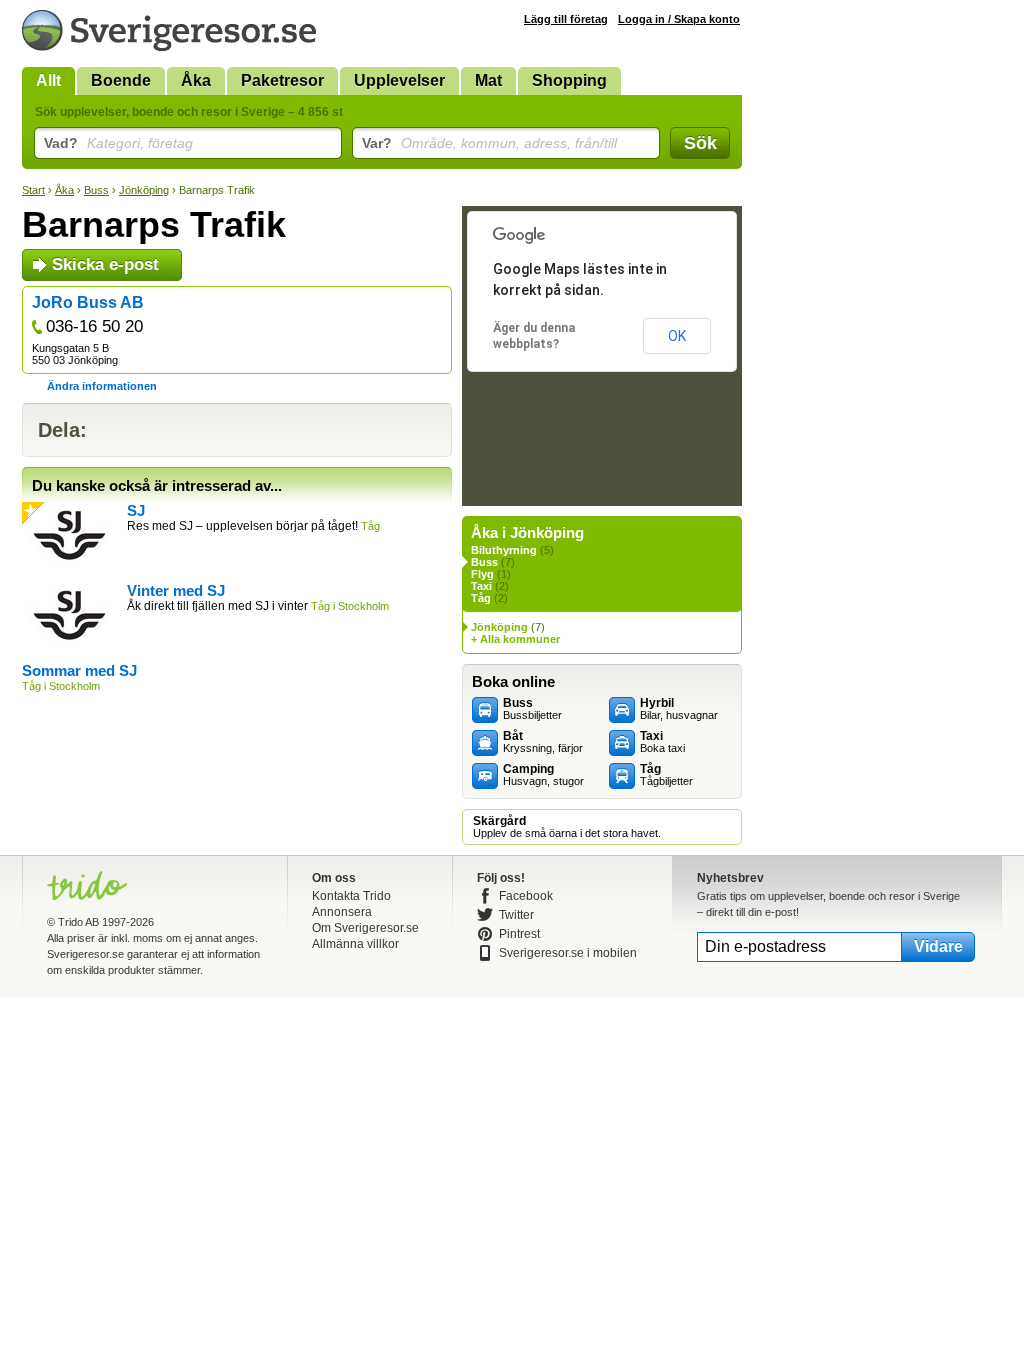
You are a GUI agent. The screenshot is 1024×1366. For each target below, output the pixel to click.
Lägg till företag (566, 19)
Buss (96, 190)
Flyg (482, 574)
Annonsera (342, 912)
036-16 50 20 (94, 326)
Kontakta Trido (351, 896)
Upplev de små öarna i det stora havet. (567, 827)
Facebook (526, 896)
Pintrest (519, 934)
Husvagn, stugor (543, 775)
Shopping (569, 80)
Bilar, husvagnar (679, 709)
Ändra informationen (102, 386)
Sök (700, 143)
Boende (121, 80)
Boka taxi (662, 742)
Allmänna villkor (355, 944)
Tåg (481, 598)
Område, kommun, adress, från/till (489, 143)
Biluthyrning (504, 550)
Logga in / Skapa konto (679, 19)
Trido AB (78, 922)
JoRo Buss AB (88, 302)
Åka (196, 80)
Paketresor (282, 80)
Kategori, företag (118, 143)
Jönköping (144, 190)
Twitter (516, 915)
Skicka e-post (105, 264)
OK (677, 336)
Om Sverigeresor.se (365, 928)
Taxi (481, 586)
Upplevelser (399, 80)
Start (33, 190)
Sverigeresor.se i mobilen (568, 953)
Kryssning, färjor (543, 742)
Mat (488, 80)
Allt (48, 80)
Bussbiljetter (532, 709)
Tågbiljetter (666, 775)
